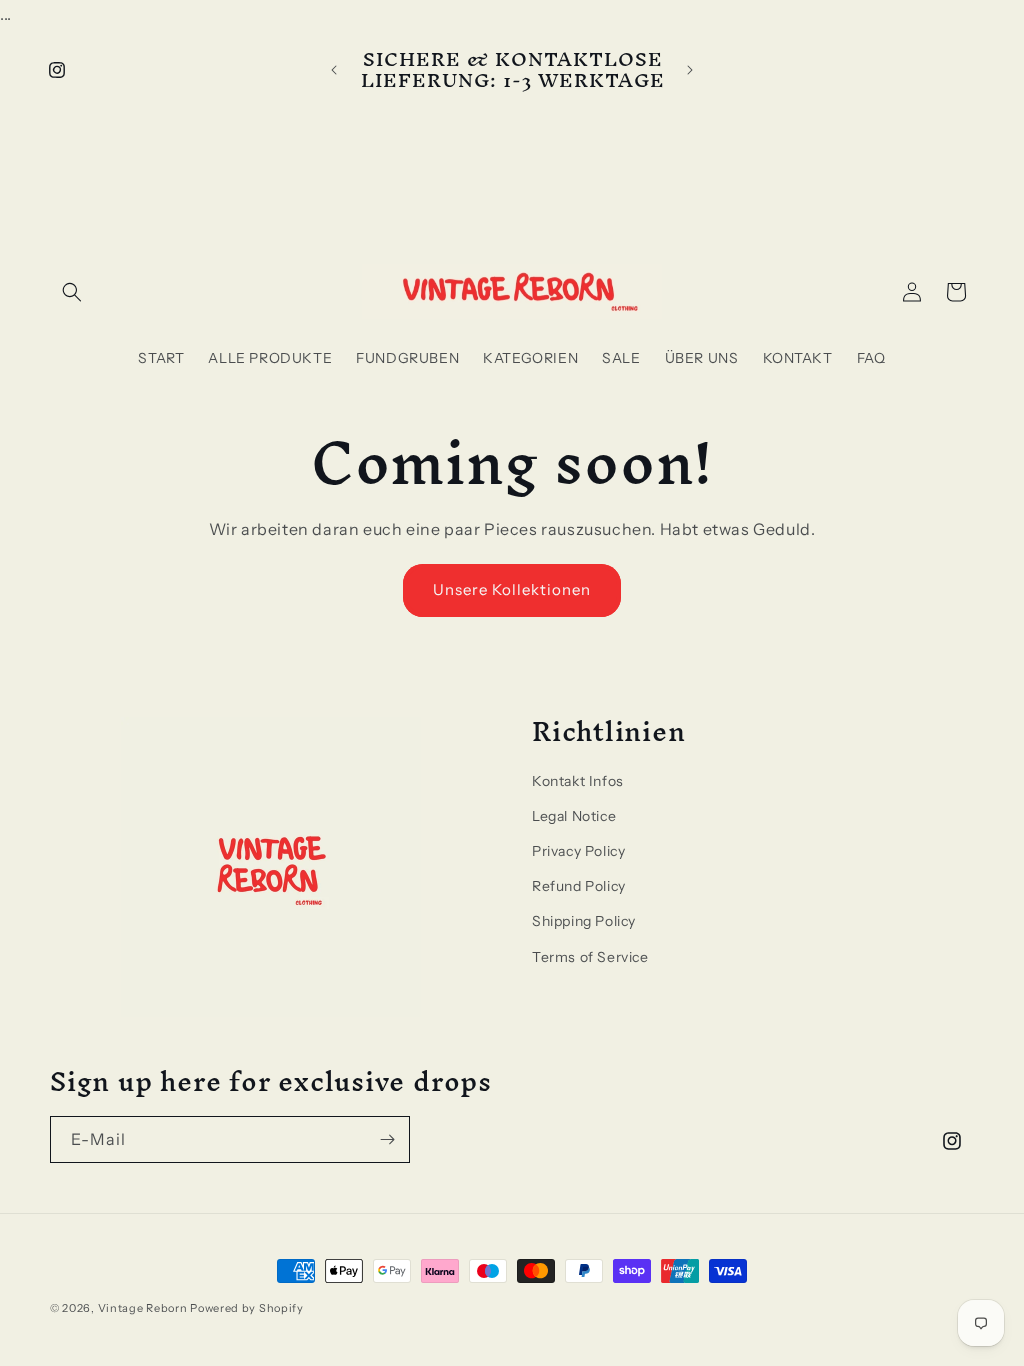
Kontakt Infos (578, 781)
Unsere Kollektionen (512, 589)
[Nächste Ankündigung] (690, 70)
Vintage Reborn (143, 1308)
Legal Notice (574, 816)
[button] (72, 292)
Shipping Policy (584, 921)
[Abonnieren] (387, 1139)
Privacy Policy (578, 851)
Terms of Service (590, 957)
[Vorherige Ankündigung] (334, 70)
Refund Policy (579, 886)
